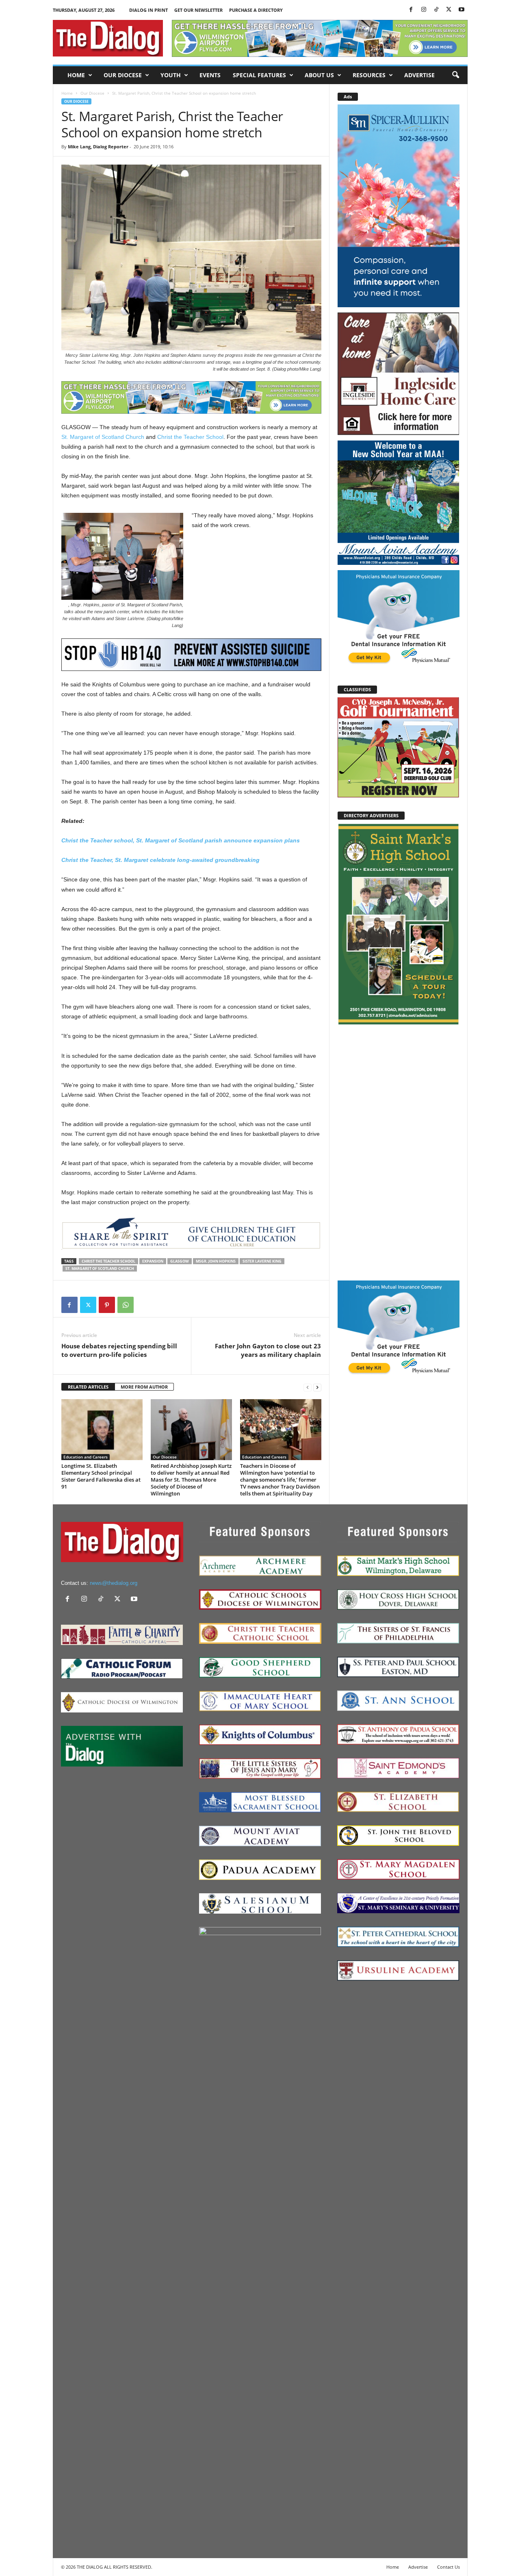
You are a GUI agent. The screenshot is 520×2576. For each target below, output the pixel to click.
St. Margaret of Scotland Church (103, 437)
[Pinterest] (107, 1305)
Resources (369, 75)
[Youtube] (461, 10)
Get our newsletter (198, 10)
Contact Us (448, 2567)
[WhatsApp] (126, 1305)
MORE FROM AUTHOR (144, 1387)
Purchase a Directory (256, 10)
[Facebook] (411, 10)
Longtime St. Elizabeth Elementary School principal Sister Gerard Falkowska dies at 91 (101, 1476)
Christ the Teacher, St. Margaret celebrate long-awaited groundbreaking (160, 860)
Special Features (259, 75)
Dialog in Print (148, 10)
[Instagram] (424, 10)
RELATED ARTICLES (88, 1387)
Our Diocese (123, 75)
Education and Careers (86, 1457)
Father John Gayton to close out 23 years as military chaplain (268, 1350)
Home (76, 75)
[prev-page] (308, 1387)
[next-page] (317, 1387)
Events (210, 75)
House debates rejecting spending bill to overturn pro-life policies (119, 1350)
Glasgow (180, 1261)
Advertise (419, 75)
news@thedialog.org (114, 1583)
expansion (153, 1261)
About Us (319, 75)
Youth (171, 75)
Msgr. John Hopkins (216, 1261)
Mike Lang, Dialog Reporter (98, 146)
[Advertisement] (399, 1152)
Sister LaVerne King (262, 1261)
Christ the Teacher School (190, 437)
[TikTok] (436, 10)
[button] (455, 75)
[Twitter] (449, 10)
